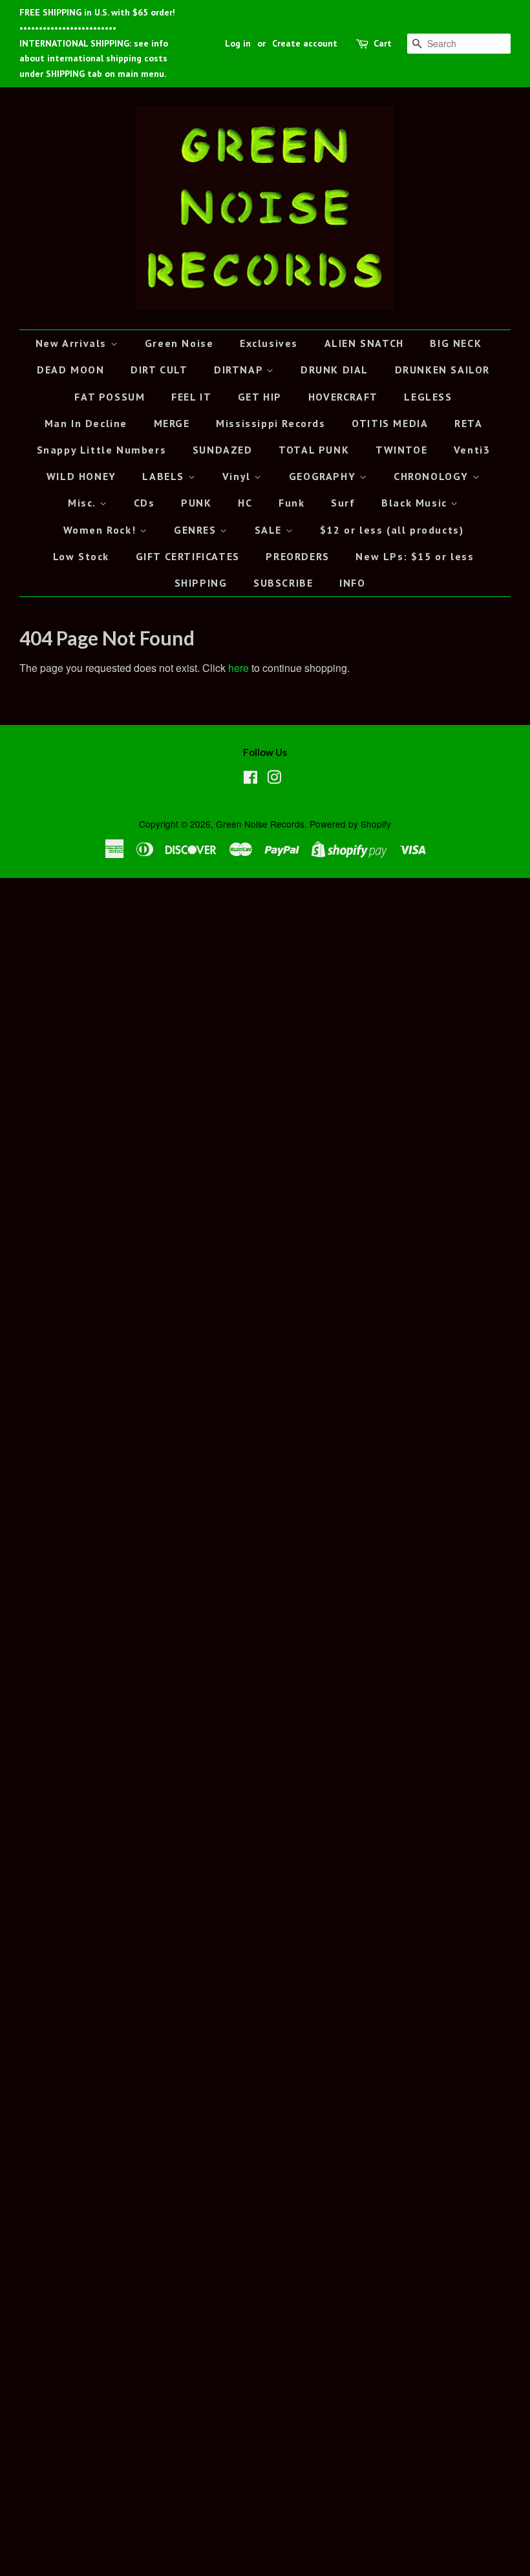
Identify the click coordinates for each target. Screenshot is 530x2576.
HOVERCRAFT (343, 397)
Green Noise (179, 343)
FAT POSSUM (110, 397)
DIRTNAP (240, 370)
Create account (305, 43)
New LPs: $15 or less (415, 556)
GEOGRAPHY (324, 476)
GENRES (197, 530)
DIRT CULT (159, 370)
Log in (238, 43)
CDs (144, 503)
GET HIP (260, 397)
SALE (270, 530)
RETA (468, 423)
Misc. (84, 503)
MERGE (172, 423)
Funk (291, 503)
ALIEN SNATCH (364, 343)
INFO (352, 583)
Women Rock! (101, 530)
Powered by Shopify (350, 824)
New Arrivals (73, 343)
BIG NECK (456, 343)
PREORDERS (297, 556)
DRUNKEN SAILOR (442, 370)
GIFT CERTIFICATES (188, 556)
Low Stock (81, 556)
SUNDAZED (223, 450)
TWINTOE (401, 450)
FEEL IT (191, 397)
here (238, 668)
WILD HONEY (81, 476)
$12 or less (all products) (392, 530)
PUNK (196, 503)
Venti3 (472, 450)
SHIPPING (201, 583)
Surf (343, 503)
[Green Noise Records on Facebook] (250, 779)
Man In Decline (86, 423)
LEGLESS (428, 397)
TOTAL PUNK (314, 450)
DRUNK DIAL (334, 370)
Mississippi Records (270, 423)
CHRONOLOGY (433, 476)
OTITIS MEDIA (390, 423)
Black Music (416, 503)
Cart (383, 43)
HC (245, 503)
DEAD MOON (70, 370)
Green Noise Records (260, 824)
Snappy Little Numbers (102, 450)
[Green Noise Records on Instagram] (274, 779)
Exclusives (269, 343)
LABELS (165, 476)
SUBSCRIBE (283, 583)
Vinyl (238, 476)
